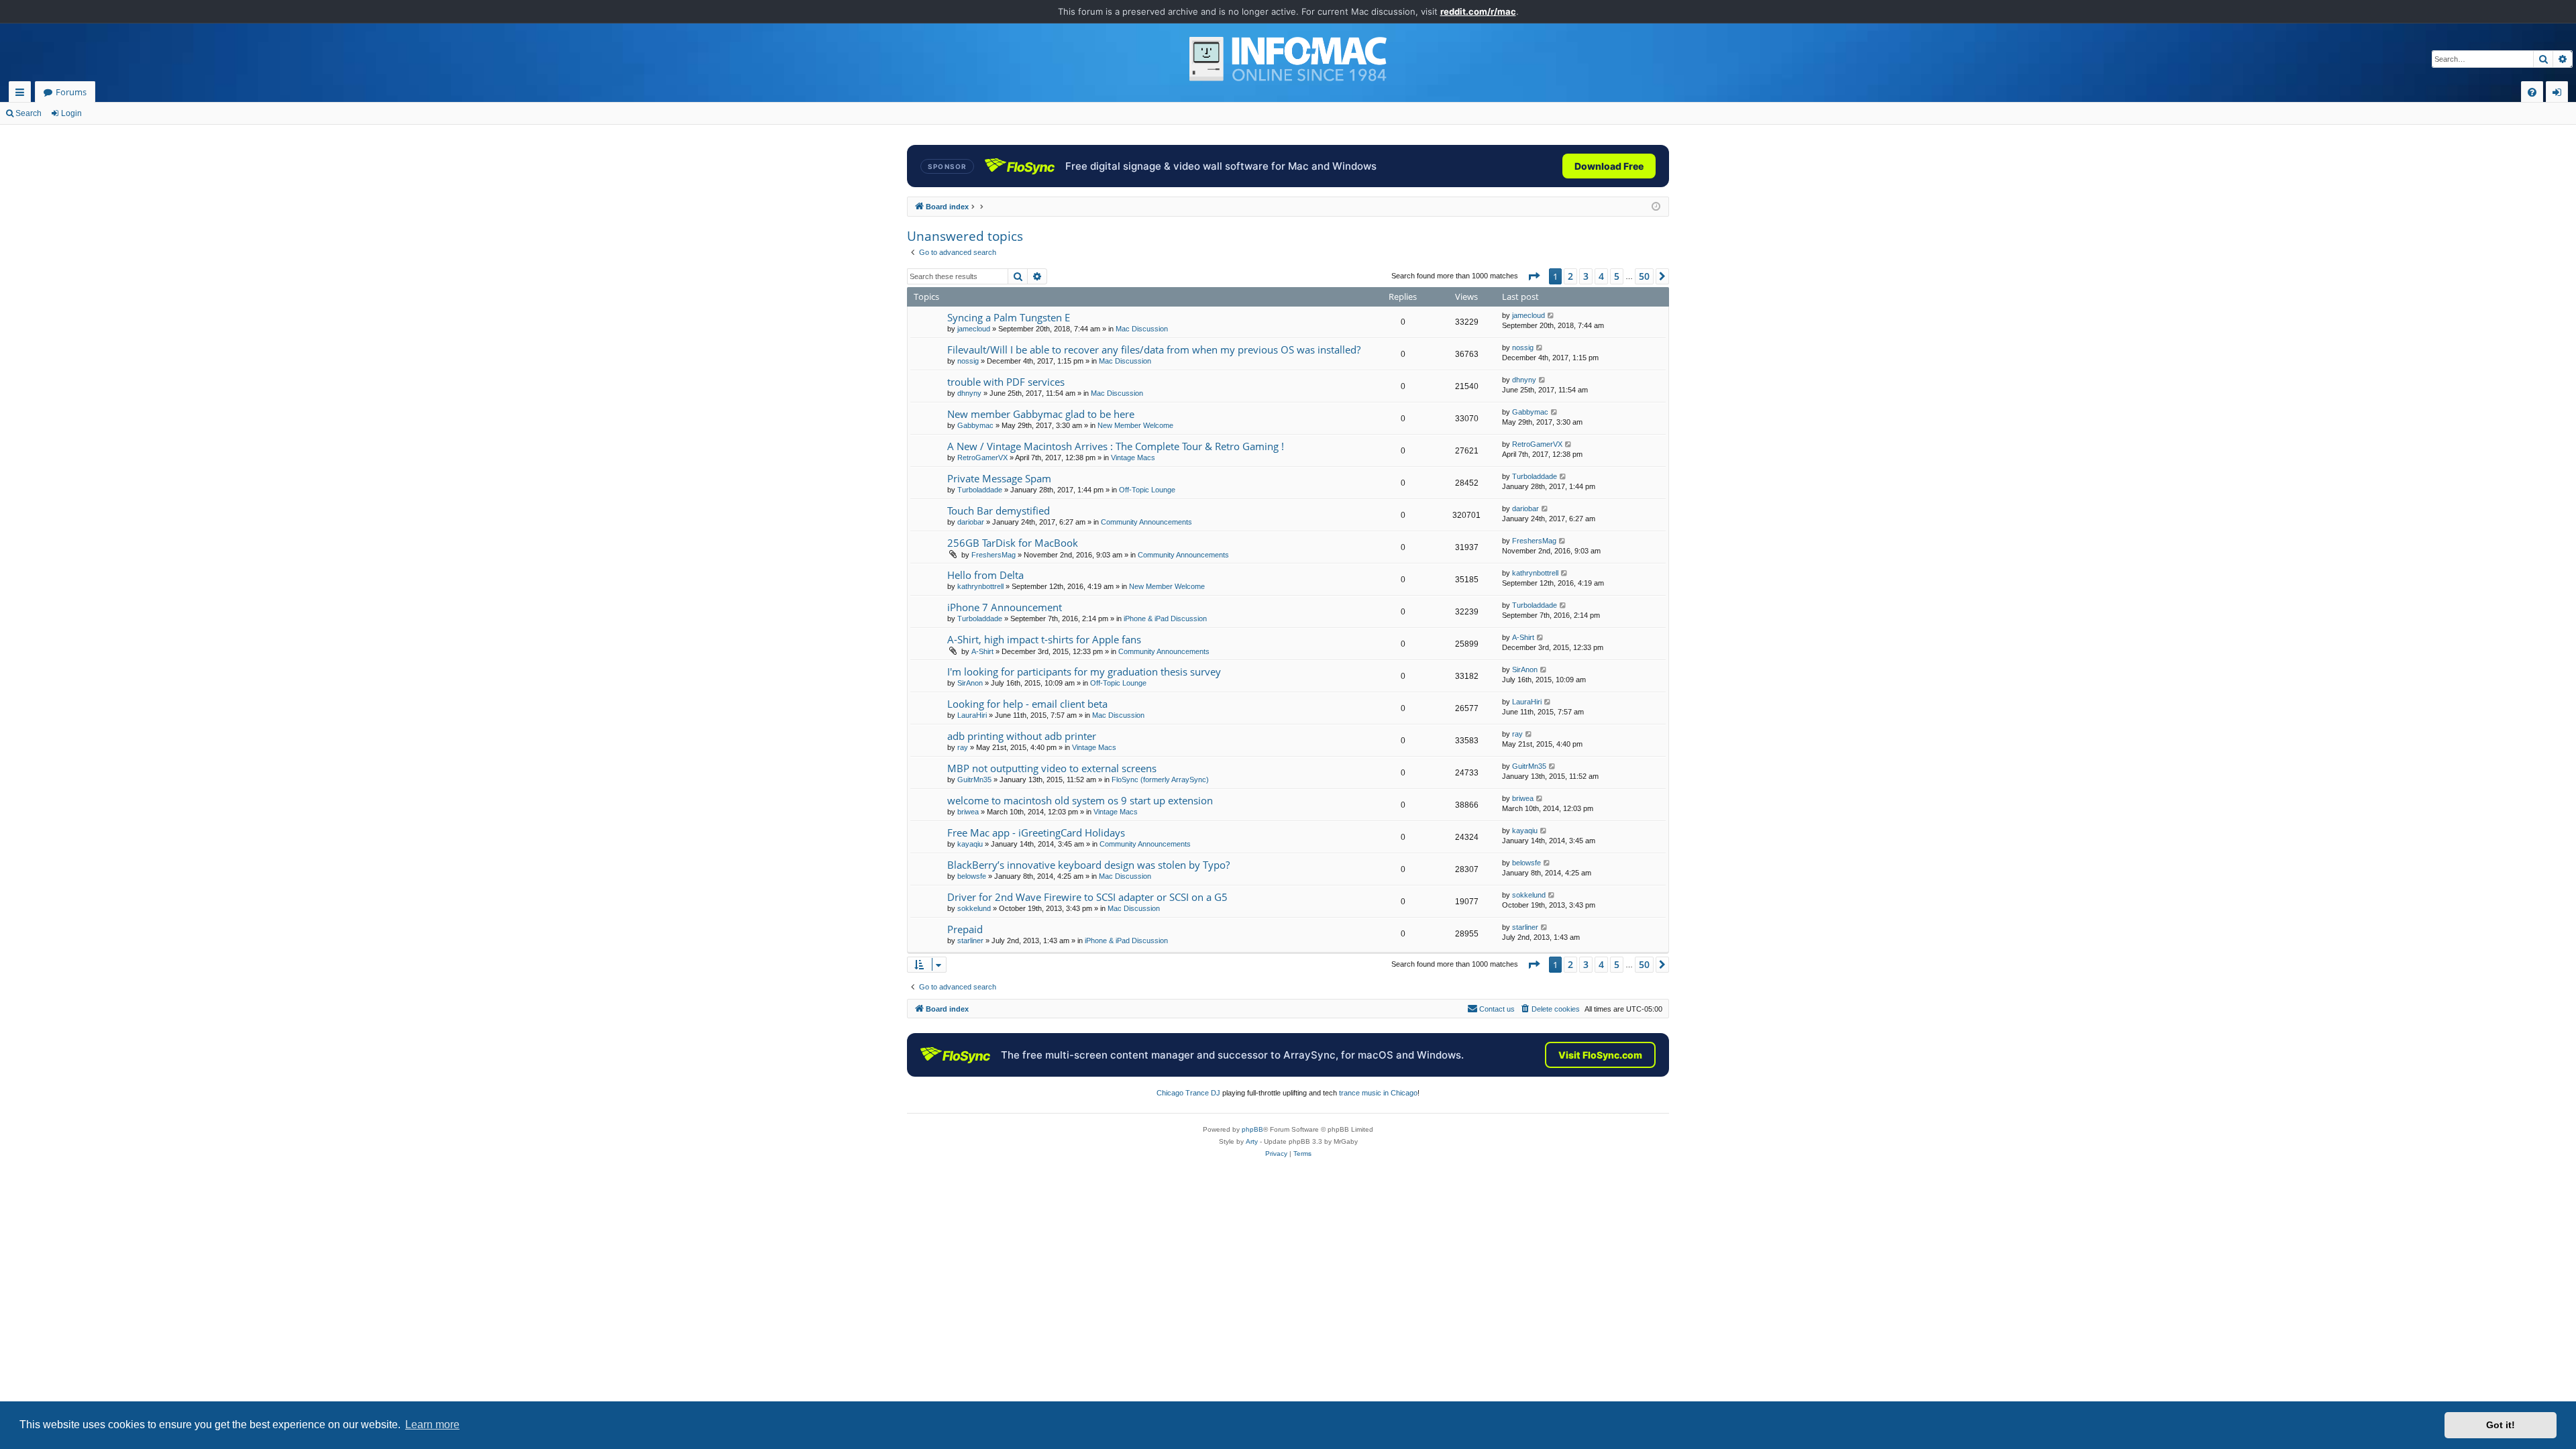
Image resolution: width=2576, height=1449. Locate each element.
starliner (970, 941)
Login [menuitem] (2560, 94)
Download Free (1609, 166)
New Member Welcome (1135, 425)
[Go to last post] (1551, 316)
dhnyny (969, 393)
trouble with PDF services (1006, 382)
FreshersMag (994, 555)
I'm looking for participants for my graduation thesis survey (1084, 672)
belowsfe (972, 876)
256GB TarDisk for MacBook (1013, 543)
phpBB (1252, 1129)
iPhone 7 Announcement (1005, 607)
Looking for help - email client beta (1027, 704)
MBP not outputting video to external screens (1052, 768)
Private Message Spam (999, 478)
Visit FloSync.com (1600, 1055)
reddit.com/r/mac (1478, 11)
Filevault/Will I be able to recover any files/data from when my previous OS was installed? (1154, 350)
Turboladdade (980, 490)
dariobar (971, 522)
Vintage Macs (1133, 458)
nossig (968, 361)
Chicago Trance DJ (1188, 1093)
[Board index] (1288, 59)
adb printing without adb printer (1022, 736)
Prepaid (965, 929)
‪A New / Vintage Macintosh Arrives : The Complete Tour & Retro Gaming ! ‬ (1117, 446)
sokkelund (974, 908)
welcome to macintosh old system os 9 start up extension (1080, 800)
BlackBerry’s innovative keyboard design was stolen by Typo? (1088, 865)
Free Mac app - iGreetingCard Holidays (1036, 833)
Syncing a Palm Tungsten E (1009, 317)
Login (71, 113)
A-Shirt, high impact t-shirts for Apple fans (1044, 639)
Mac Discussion (1142, 329)
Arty (1252, 1141)
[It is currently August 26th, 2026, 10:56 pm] (1656, 207)
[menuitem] (2532, 92)
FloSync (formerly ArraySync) (1160, 780)
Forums (71, 92)
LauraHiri (972, 715)
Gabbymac (975, 425)
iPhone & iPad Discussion (1165, 619)
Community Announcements (1146, 522)
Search (29, 113)
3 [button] (1586, 276)
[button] (1534, 276)
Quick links (22, 94)
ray (963, 747)
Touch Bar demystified (999, 511)
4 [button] (1601, 276)
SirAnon (970, 683)
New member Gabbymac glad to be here (1041, 414)
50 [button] (1644, 276)
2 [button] (1570, 276)
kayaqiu (970, 844)
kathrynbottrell (980, 586)
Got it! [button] (2501, 1425)
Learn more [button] (432, 1425)
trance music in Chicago (1378, 1093)
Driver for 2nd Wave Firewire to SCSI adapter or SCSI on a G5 (1087, 897)
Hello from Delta (985, 575)
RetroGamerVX (982, 458)
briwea (968, 812)
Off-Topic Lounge (1147, 490)
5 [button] (1617, 276)
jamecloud (974, 329)
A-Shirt (982, 651)
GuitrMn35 (974, 780)
